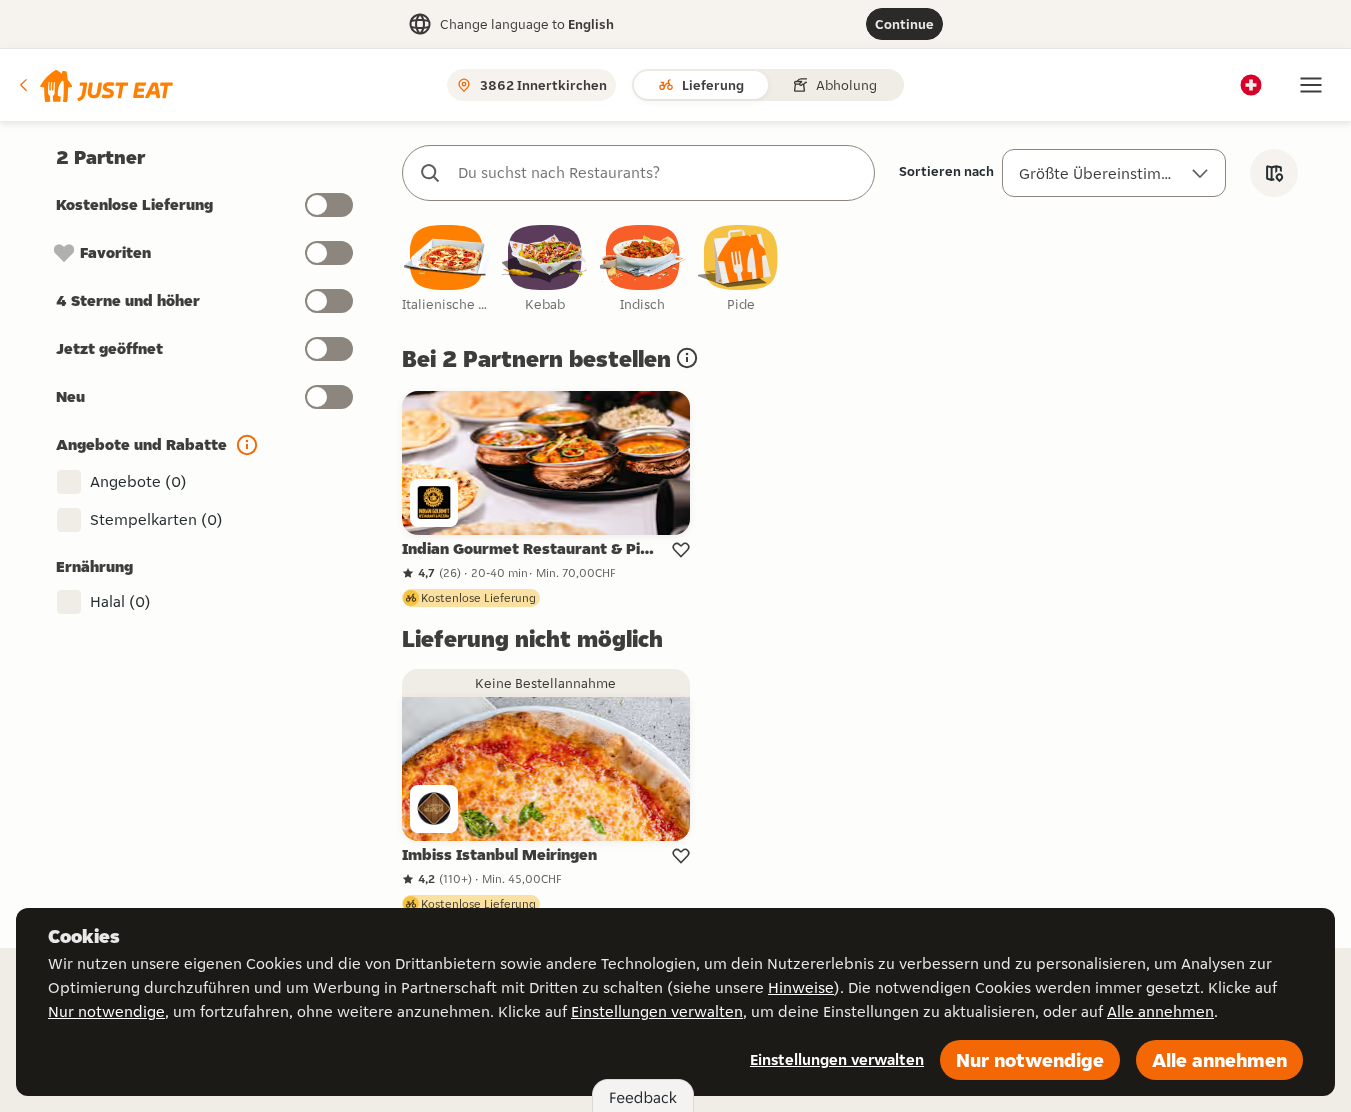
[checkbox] (447, 269)
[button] (94, 85)
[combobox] (658, 173)
